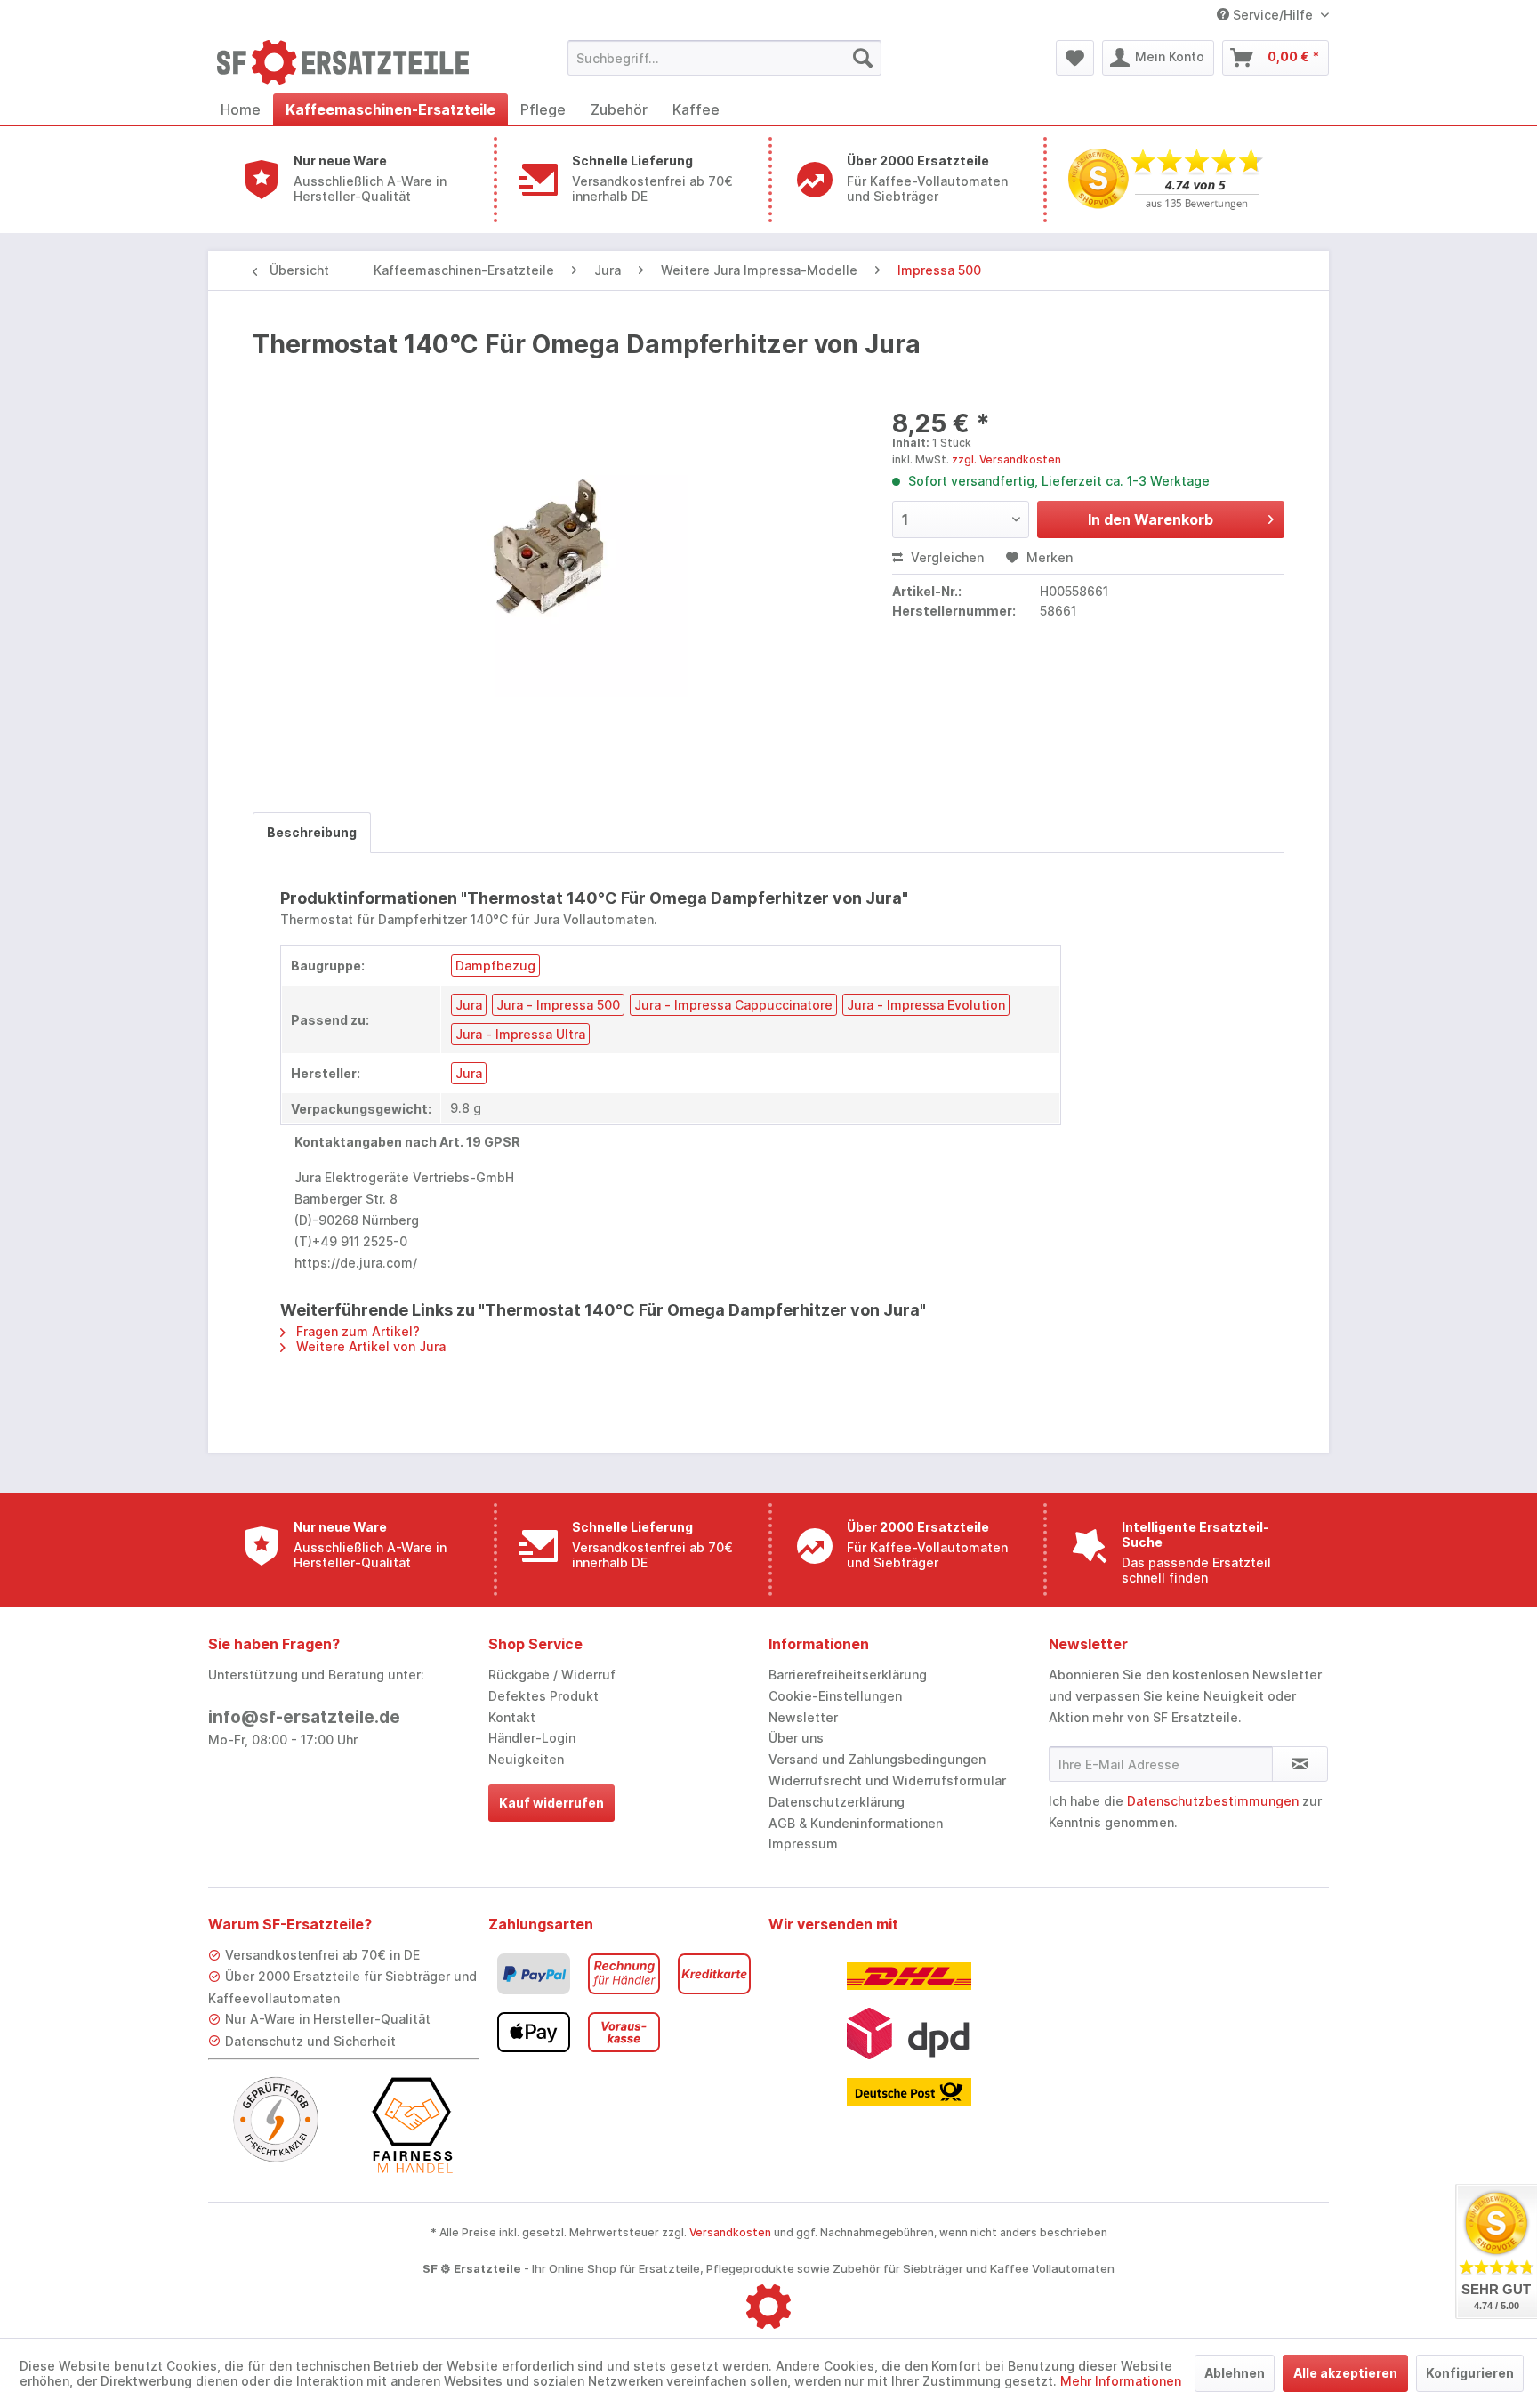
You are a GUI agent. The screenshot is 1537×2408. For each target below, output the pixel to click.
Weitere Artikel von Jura (369, 1346)
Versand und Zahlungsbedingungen (877, 1759)
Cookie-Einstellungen (835, 1696)
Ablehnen (1235, 2373)
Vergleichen (946, 557)
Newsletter (803, 1717)
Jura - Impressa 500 (558, 1005)
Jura (469, 1005)
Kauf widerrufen (551, 1803)
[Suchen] (863, 58)
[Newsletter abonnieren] (1300, 1764)
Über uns (796, 1738)
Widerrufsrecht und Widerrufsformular (887, 1780)
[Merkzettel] (1075, 58)
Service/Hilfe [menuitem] (1273, 15)
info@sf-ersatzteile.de (304, 1717)
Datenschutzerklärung (837, 1802)
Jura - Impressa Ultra (520, 1034)
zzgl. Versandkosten (1006, 459)
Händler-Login (532, 1738)
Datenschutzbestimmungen (1213, 1801)
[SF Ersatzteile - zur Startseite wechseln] (351, 62)
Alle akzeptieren (1345, 2373)
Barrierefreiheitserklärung (848, 1675)
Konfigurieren (1470, 2373)
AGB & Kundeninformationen (856, 1823)
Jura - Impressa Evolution (926, 1005)
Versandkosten (730, 2232)
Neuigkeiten (526, 1759)
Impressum (803, 1844)
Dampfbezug (495, 966)
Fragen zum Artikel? (356, 1331)
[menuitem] (724, 58)
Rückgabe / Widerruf (552, 1675)
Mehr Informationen (1121, 2381)
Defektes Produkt (543, 1696)
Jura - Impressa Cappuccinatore (733, 1005)
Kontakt (512, 1717)
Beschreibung (312, 832)
